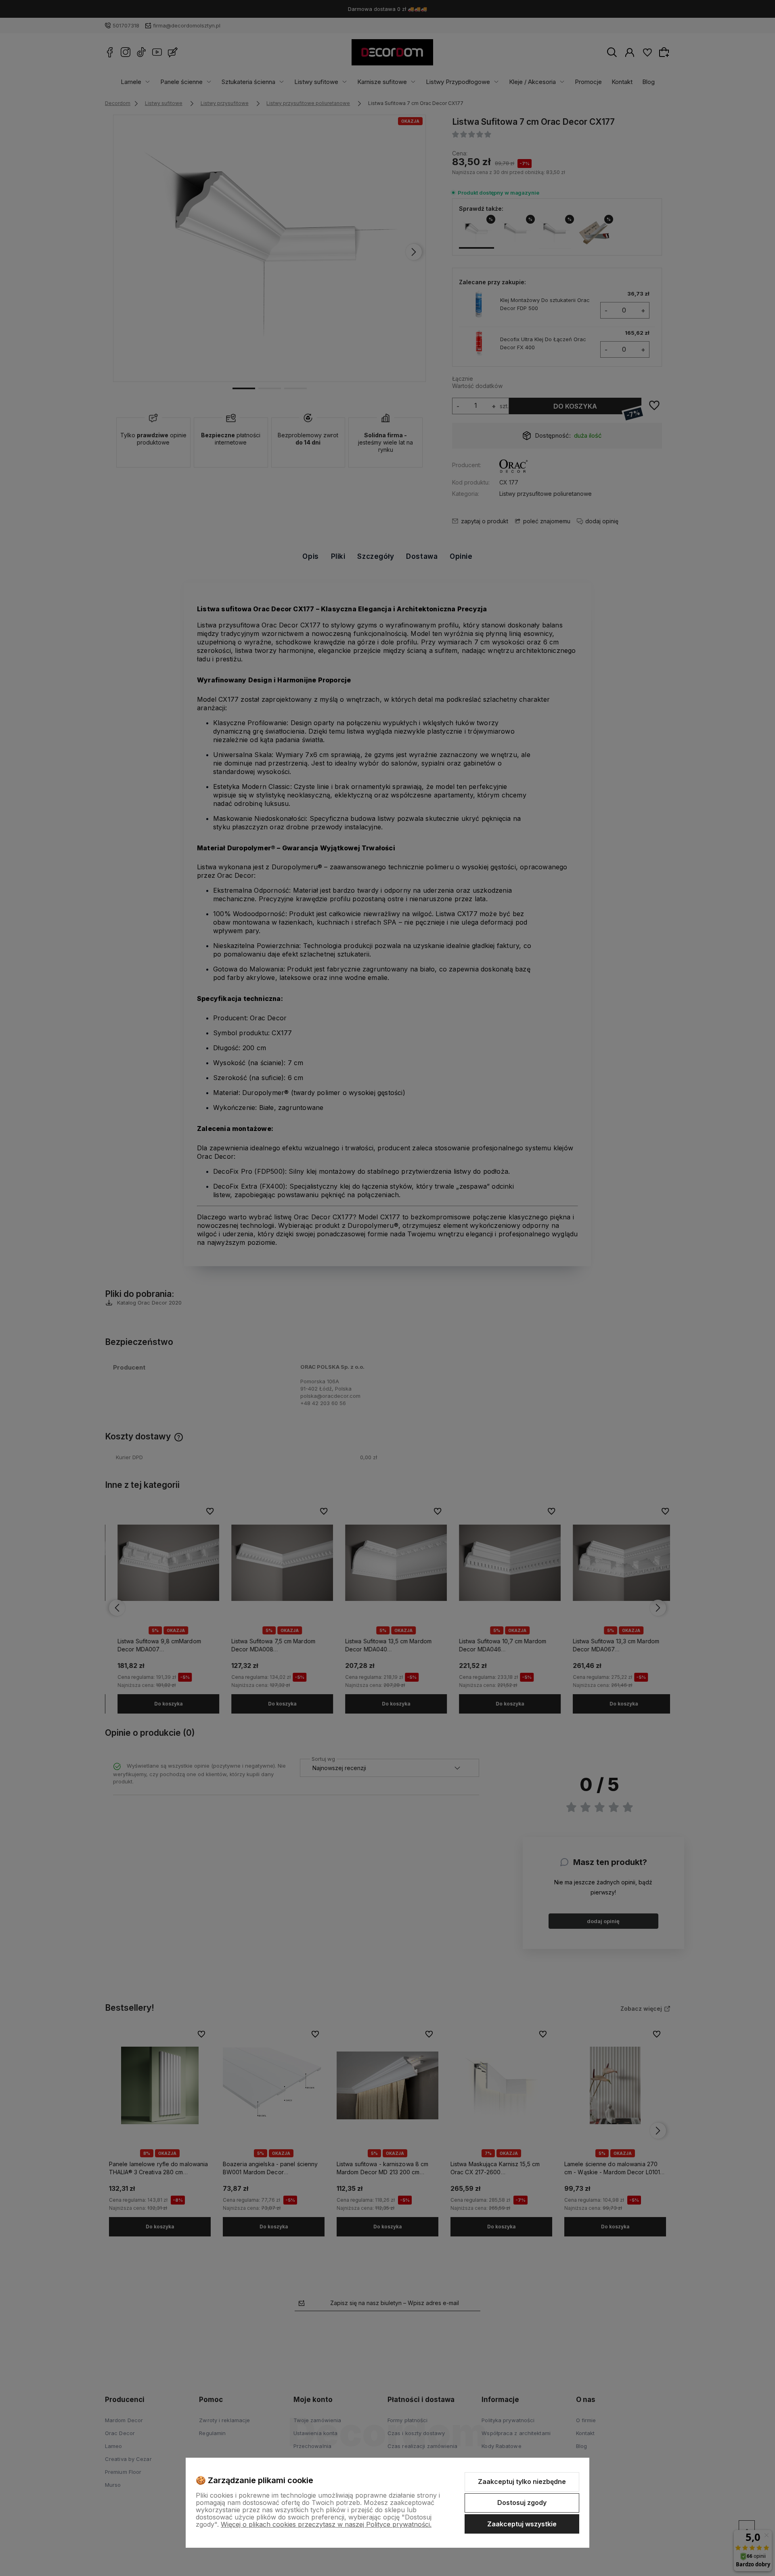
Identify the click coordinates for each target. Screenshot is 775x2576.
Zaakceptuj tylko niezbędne (522, 2482)
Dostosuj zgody (522, 2503)
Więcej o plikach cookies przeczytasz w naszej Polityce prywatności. (326, 2524)
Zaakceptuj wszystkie (522, 2524)
